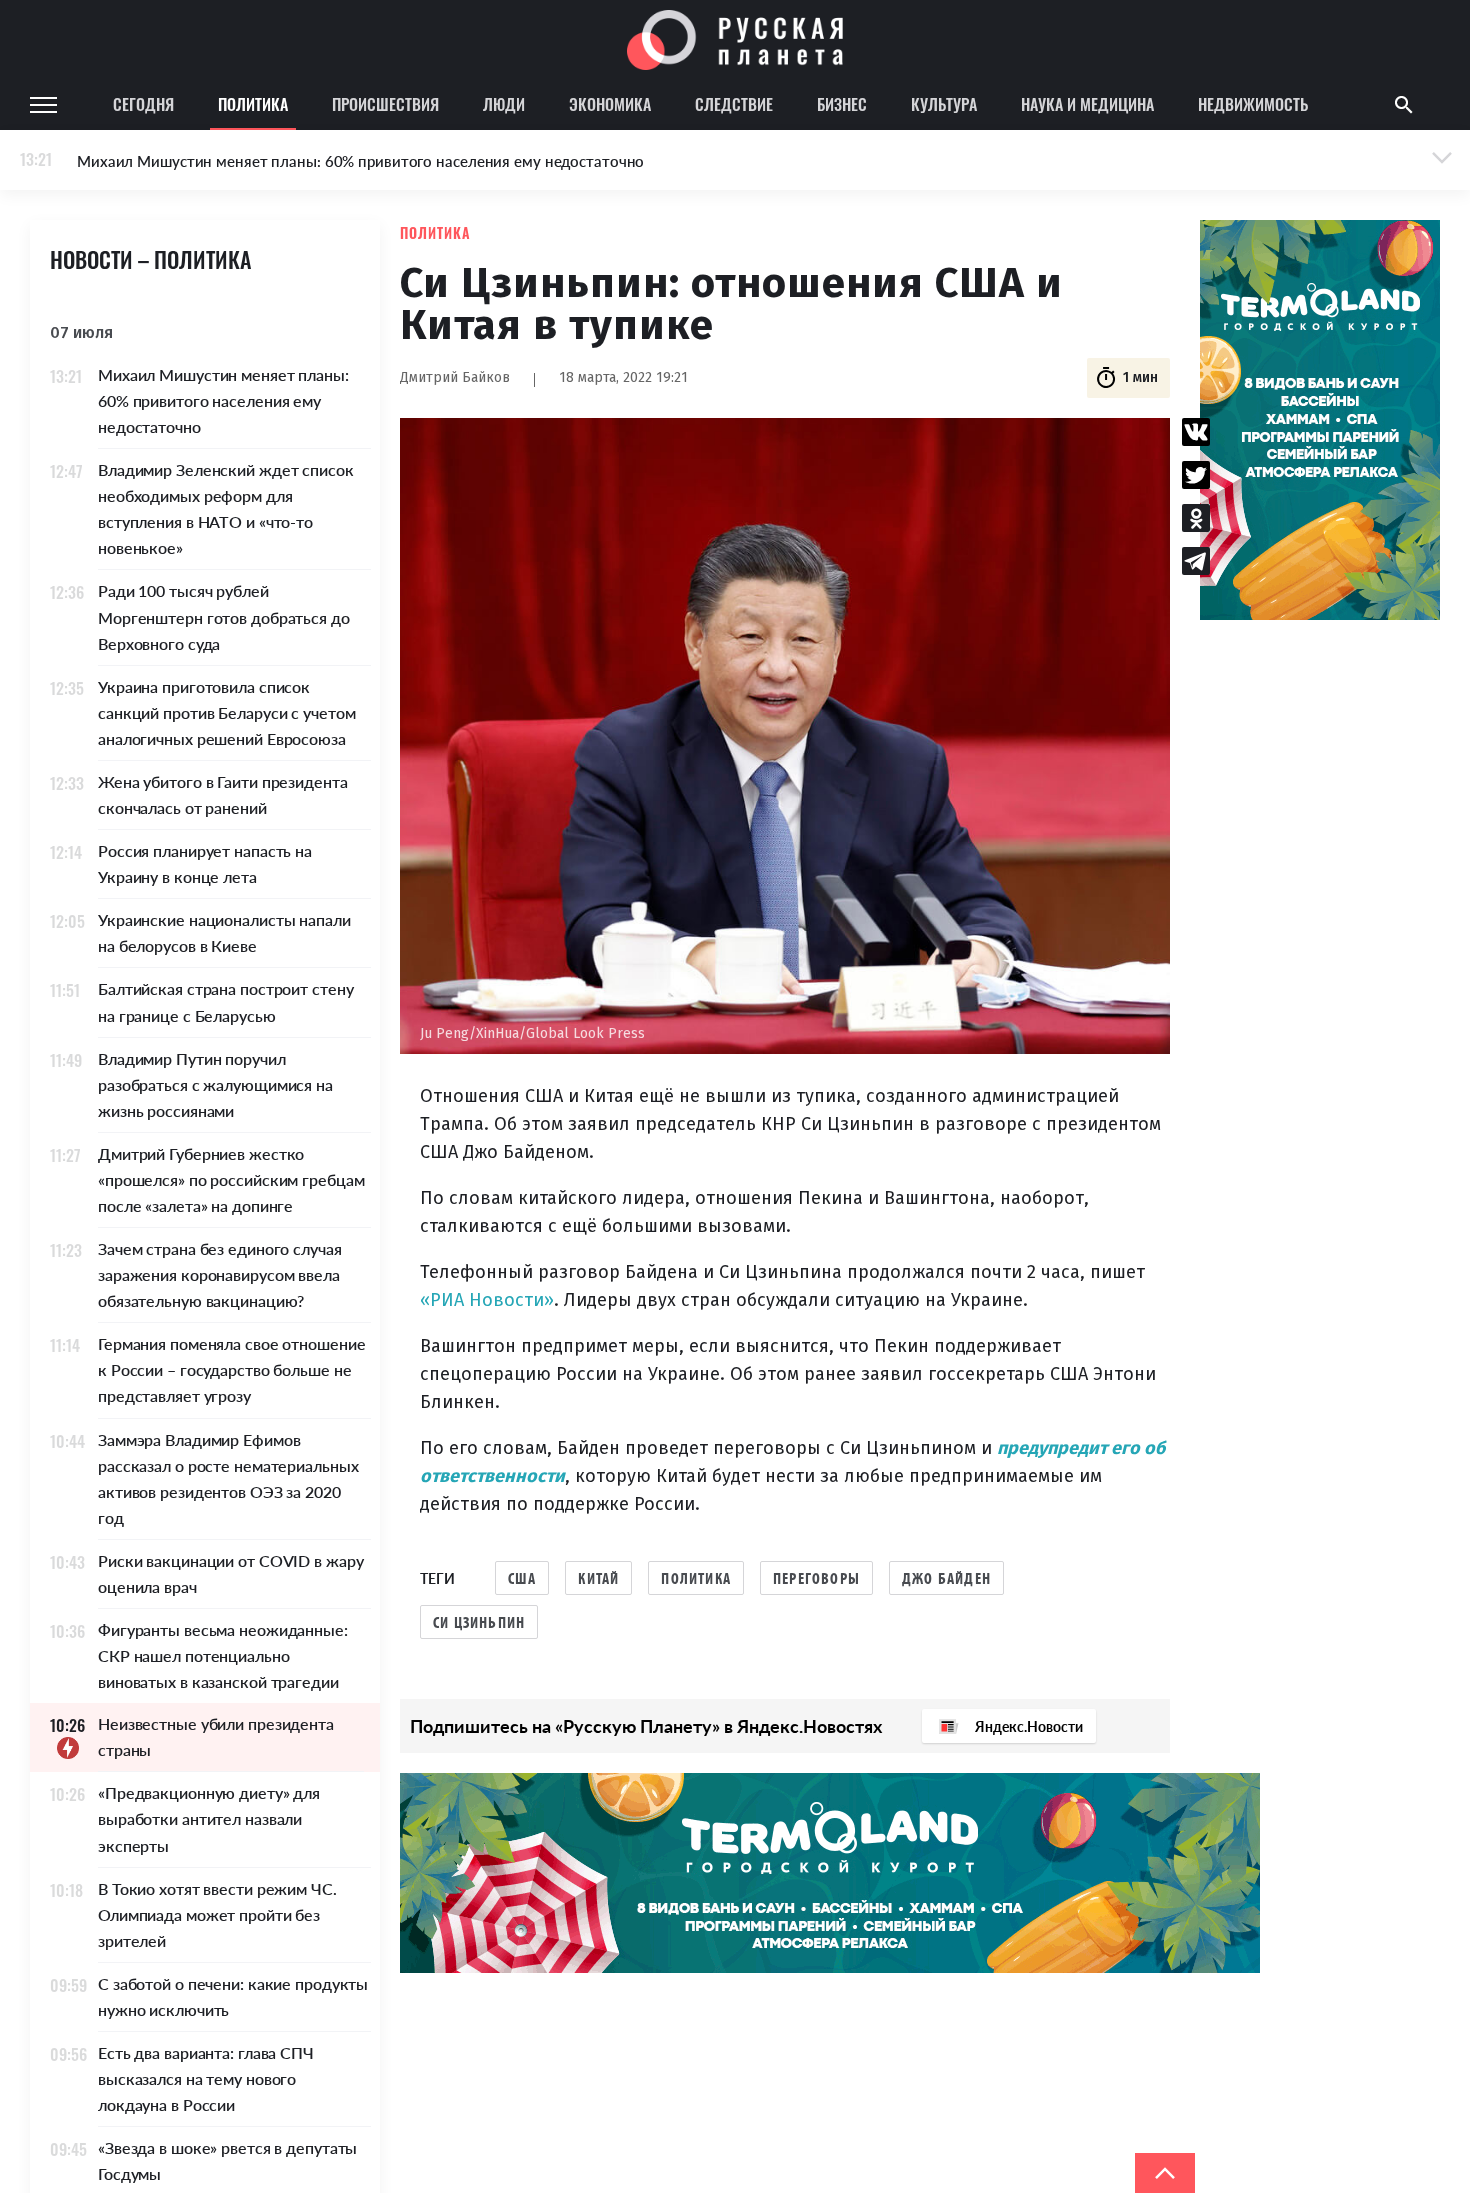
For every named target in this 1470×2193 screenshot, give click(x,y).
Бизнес (842, 104)
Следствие (734, 104)
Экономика (610, 104)
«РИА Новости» (487, 1300)
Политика (253, 104)
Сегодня (143, 104)
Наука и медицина (1087, 104)
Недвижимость (1253, 104)
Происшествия (385, 104)
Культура (944, 104)
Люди (504, 104)
